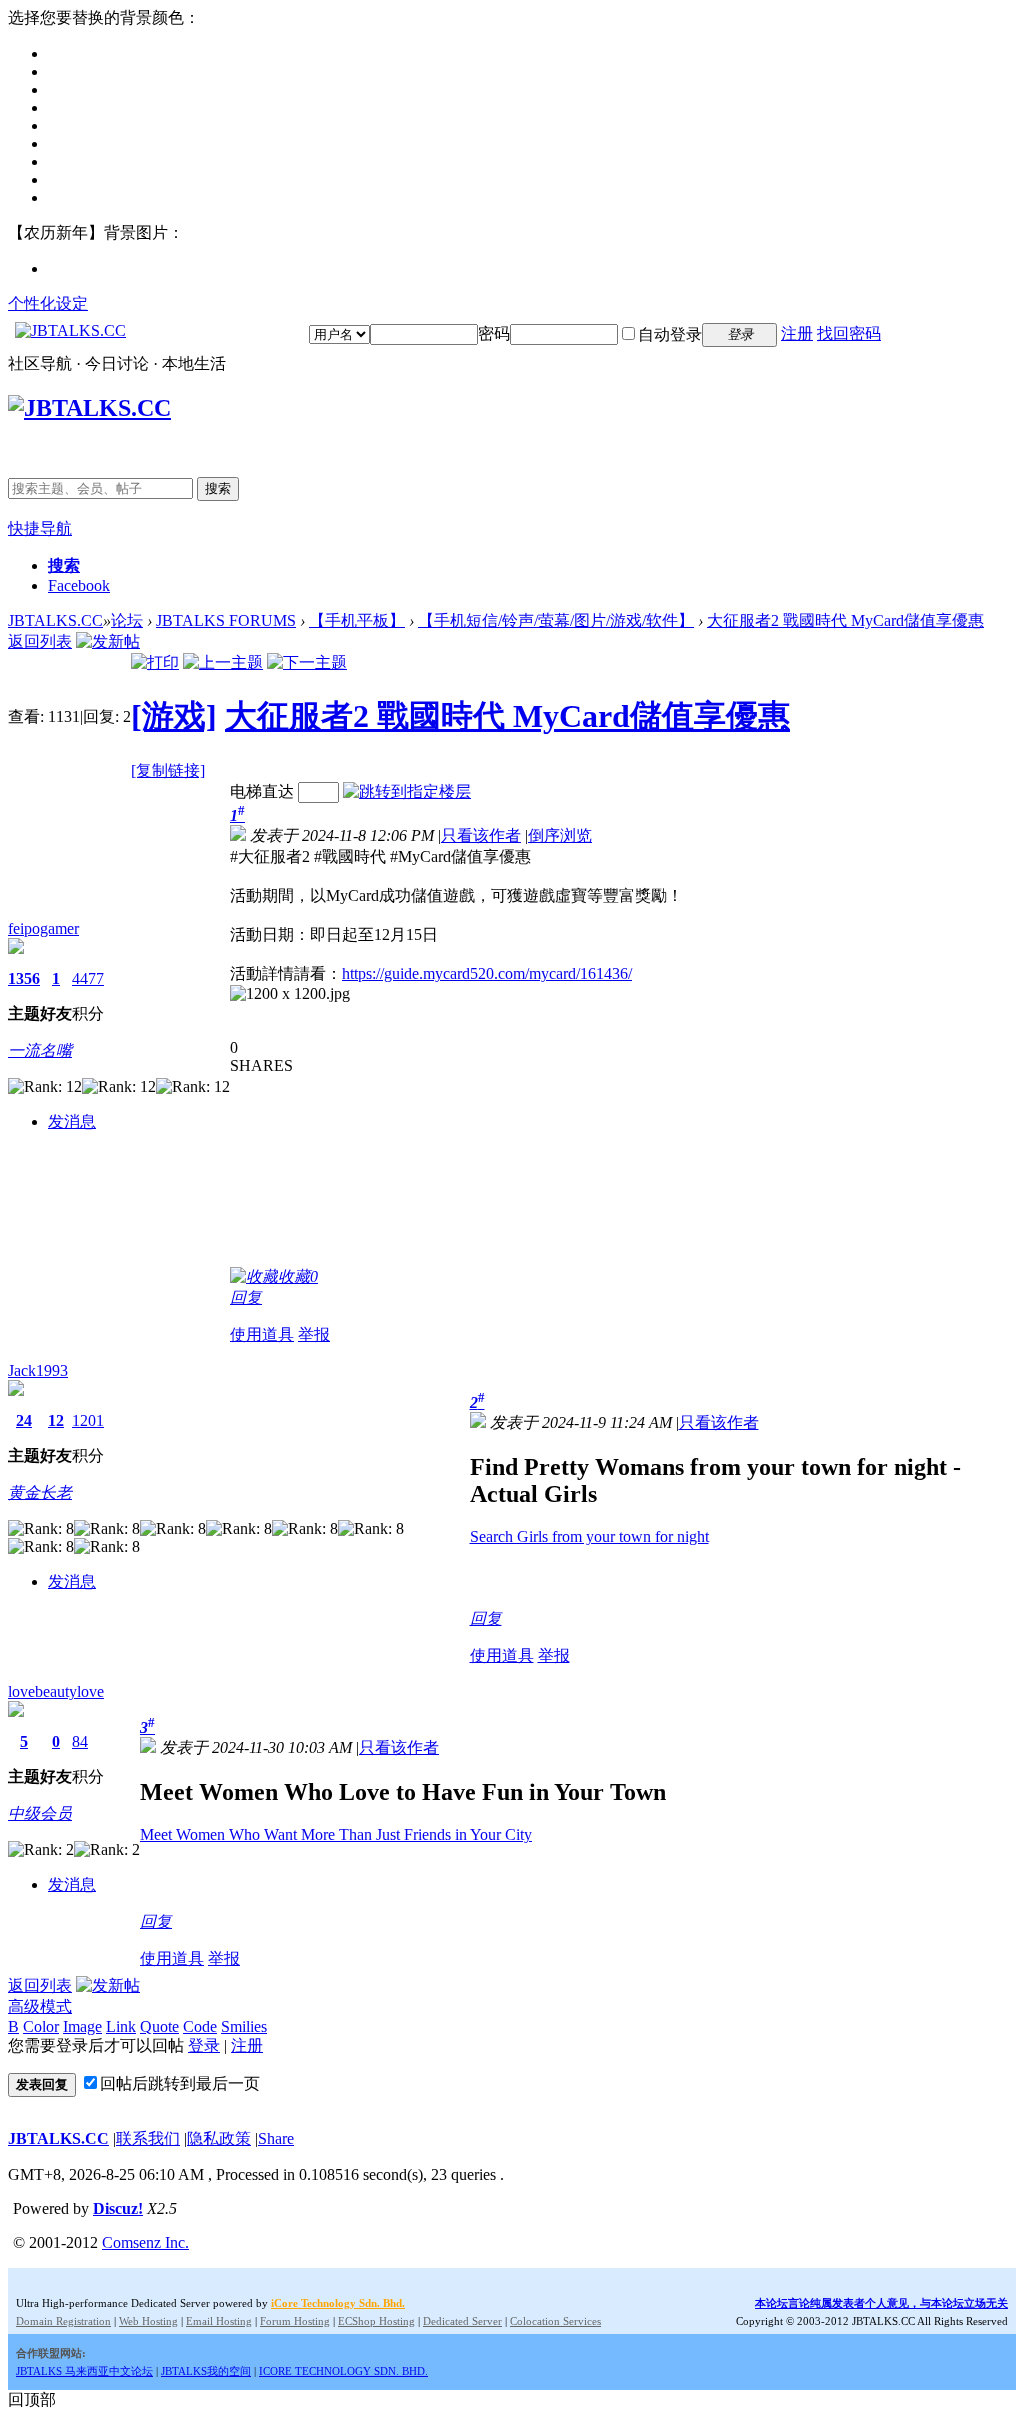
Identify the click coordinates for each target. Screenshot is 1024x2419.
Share (276, 2138)
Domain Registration (63, 2321)
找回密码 (849, 333)
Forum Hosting (295, 2321)
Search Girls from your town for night (589, 1536)
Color (41, 2026)
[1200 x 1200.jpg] (290, 994)
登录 (204, 2045)
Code (200, 2026)
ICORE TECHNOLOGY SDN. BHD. (343, 2371)
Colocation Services (555, 2321)
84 (80, 1741)
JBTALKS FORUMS (226, 620)
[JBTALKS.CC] (70, 330)
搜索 (218, 488)
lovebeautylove (56, 1691)
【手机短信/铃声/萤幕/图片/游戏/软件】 (556, 620)
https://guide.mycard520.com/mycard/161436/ (487, 973)
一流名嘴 (40, 1050)
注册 (797, 333)
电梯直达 (262, 791)
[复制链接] (168, 770)
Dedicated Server (462, 2321)
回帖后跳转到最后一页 (180, 2083)
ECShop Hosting (376, 2321)
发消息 (72, 1121)
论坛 (127, 620)
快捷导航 (40, 528)
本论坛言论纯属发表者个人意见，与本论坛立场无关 (881, 2303)
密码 (494, 333)
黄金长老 (40, 1492)
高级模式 (40, 2006)
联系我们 (148, 2138)
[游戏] (174, 716)
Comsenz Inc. (145, 2242)
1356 (24, 978)
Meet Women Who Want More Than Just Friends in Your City (336, 1834)
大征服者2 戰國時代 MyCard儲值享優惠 (845, 620)
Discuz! (118, 2208)
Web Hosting (148, 2321)
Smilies (244, 2026)
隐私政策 (219, 2138)
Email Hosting (219, 2321)
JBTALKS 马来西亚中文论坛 (84, 2371)
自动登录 (670, 334)
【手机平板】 (357, 620)
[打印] (155, 662)
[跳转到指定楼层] (407, 791)
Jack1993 (38, 1370)
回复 (246, 1297)
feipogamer (43, 928)
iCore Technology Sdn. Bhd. (338, 2303)
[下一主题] (307, 662)
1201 (88, 1420)
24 (24, 1420)
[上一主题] (223, 662)
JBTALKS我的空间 (206, 2371)
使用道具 (262, 1334)
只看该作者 (481, 835)
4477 (88, 978)
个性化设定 (48, 303)
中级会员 (40, 1813)
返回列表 (40, 641)
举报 (314, 1334)
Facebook (79, 585)
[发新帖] (108, 641)
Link (121, 2026)
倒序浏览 (560, 835)
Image (82, 2026)
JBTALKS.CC (55, 620)
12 (56, 1420)
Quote (159, 2026)
